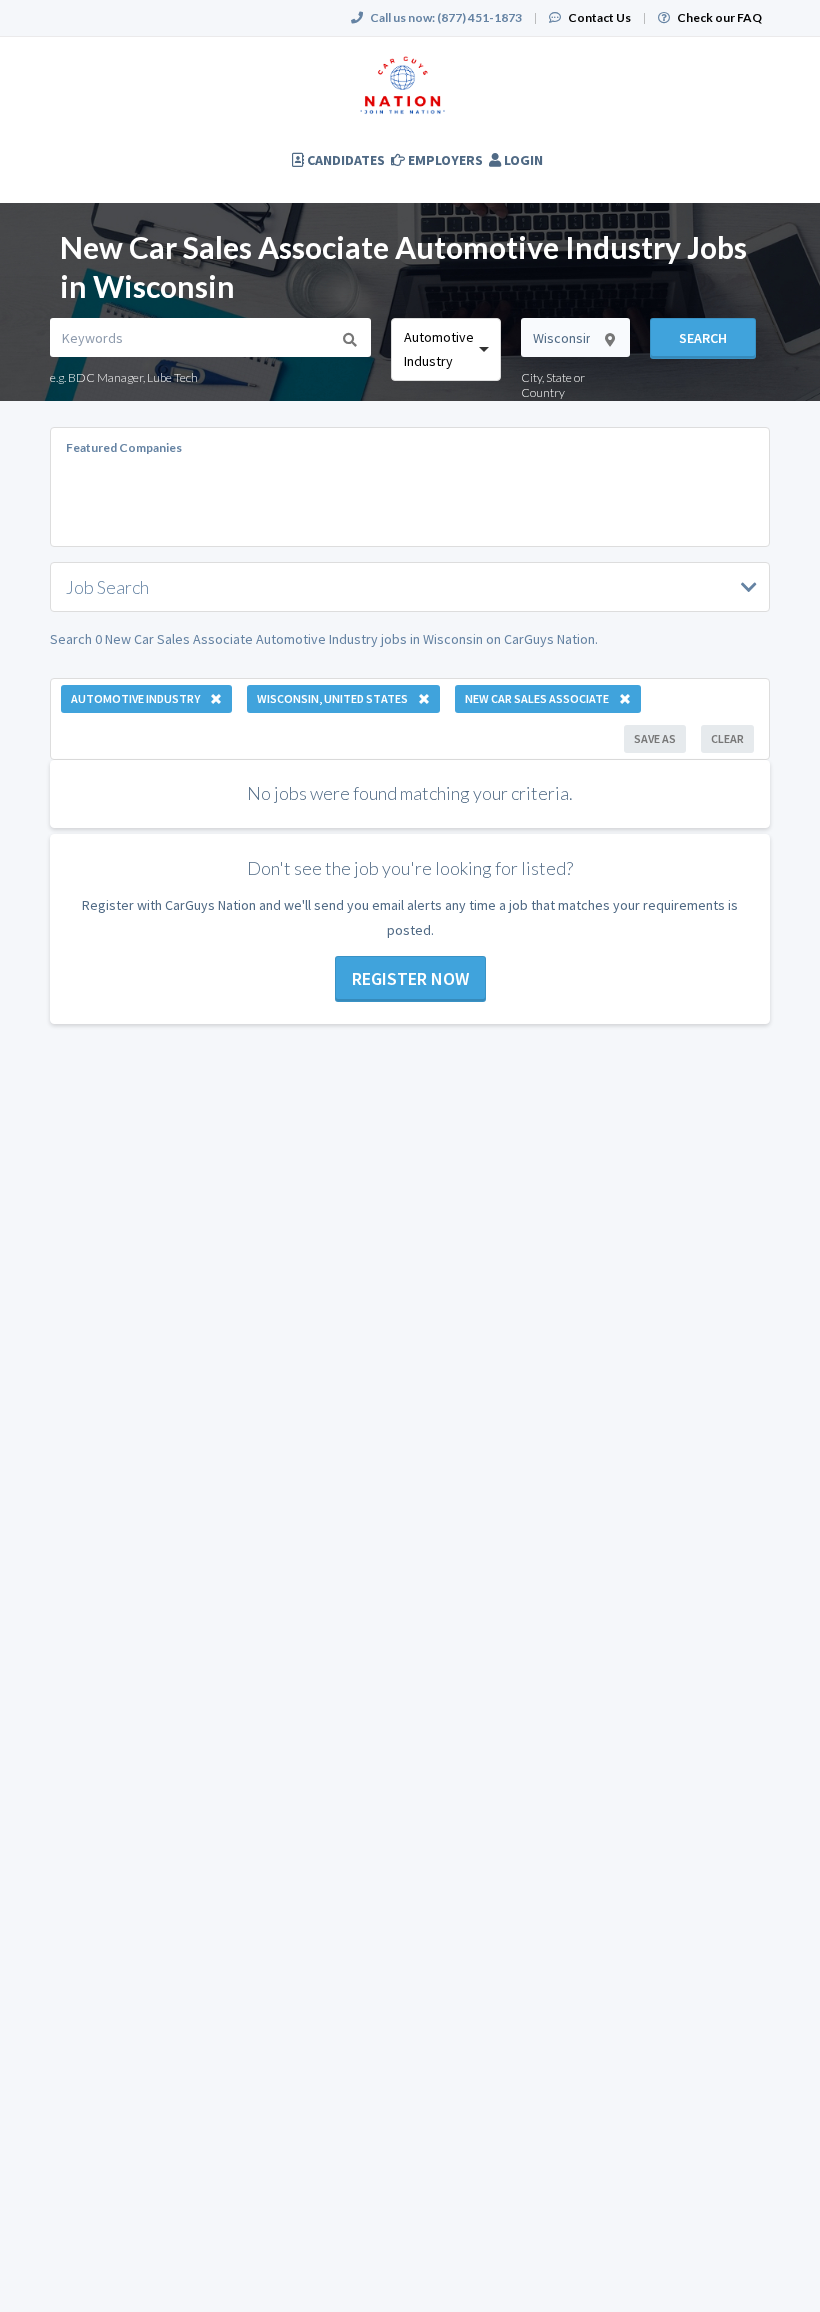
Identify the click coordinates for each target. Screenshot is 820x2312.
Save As (655, 738)
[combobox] (446, 349)
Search (703, 338)
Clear (727, 738)
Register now (410, 978)
